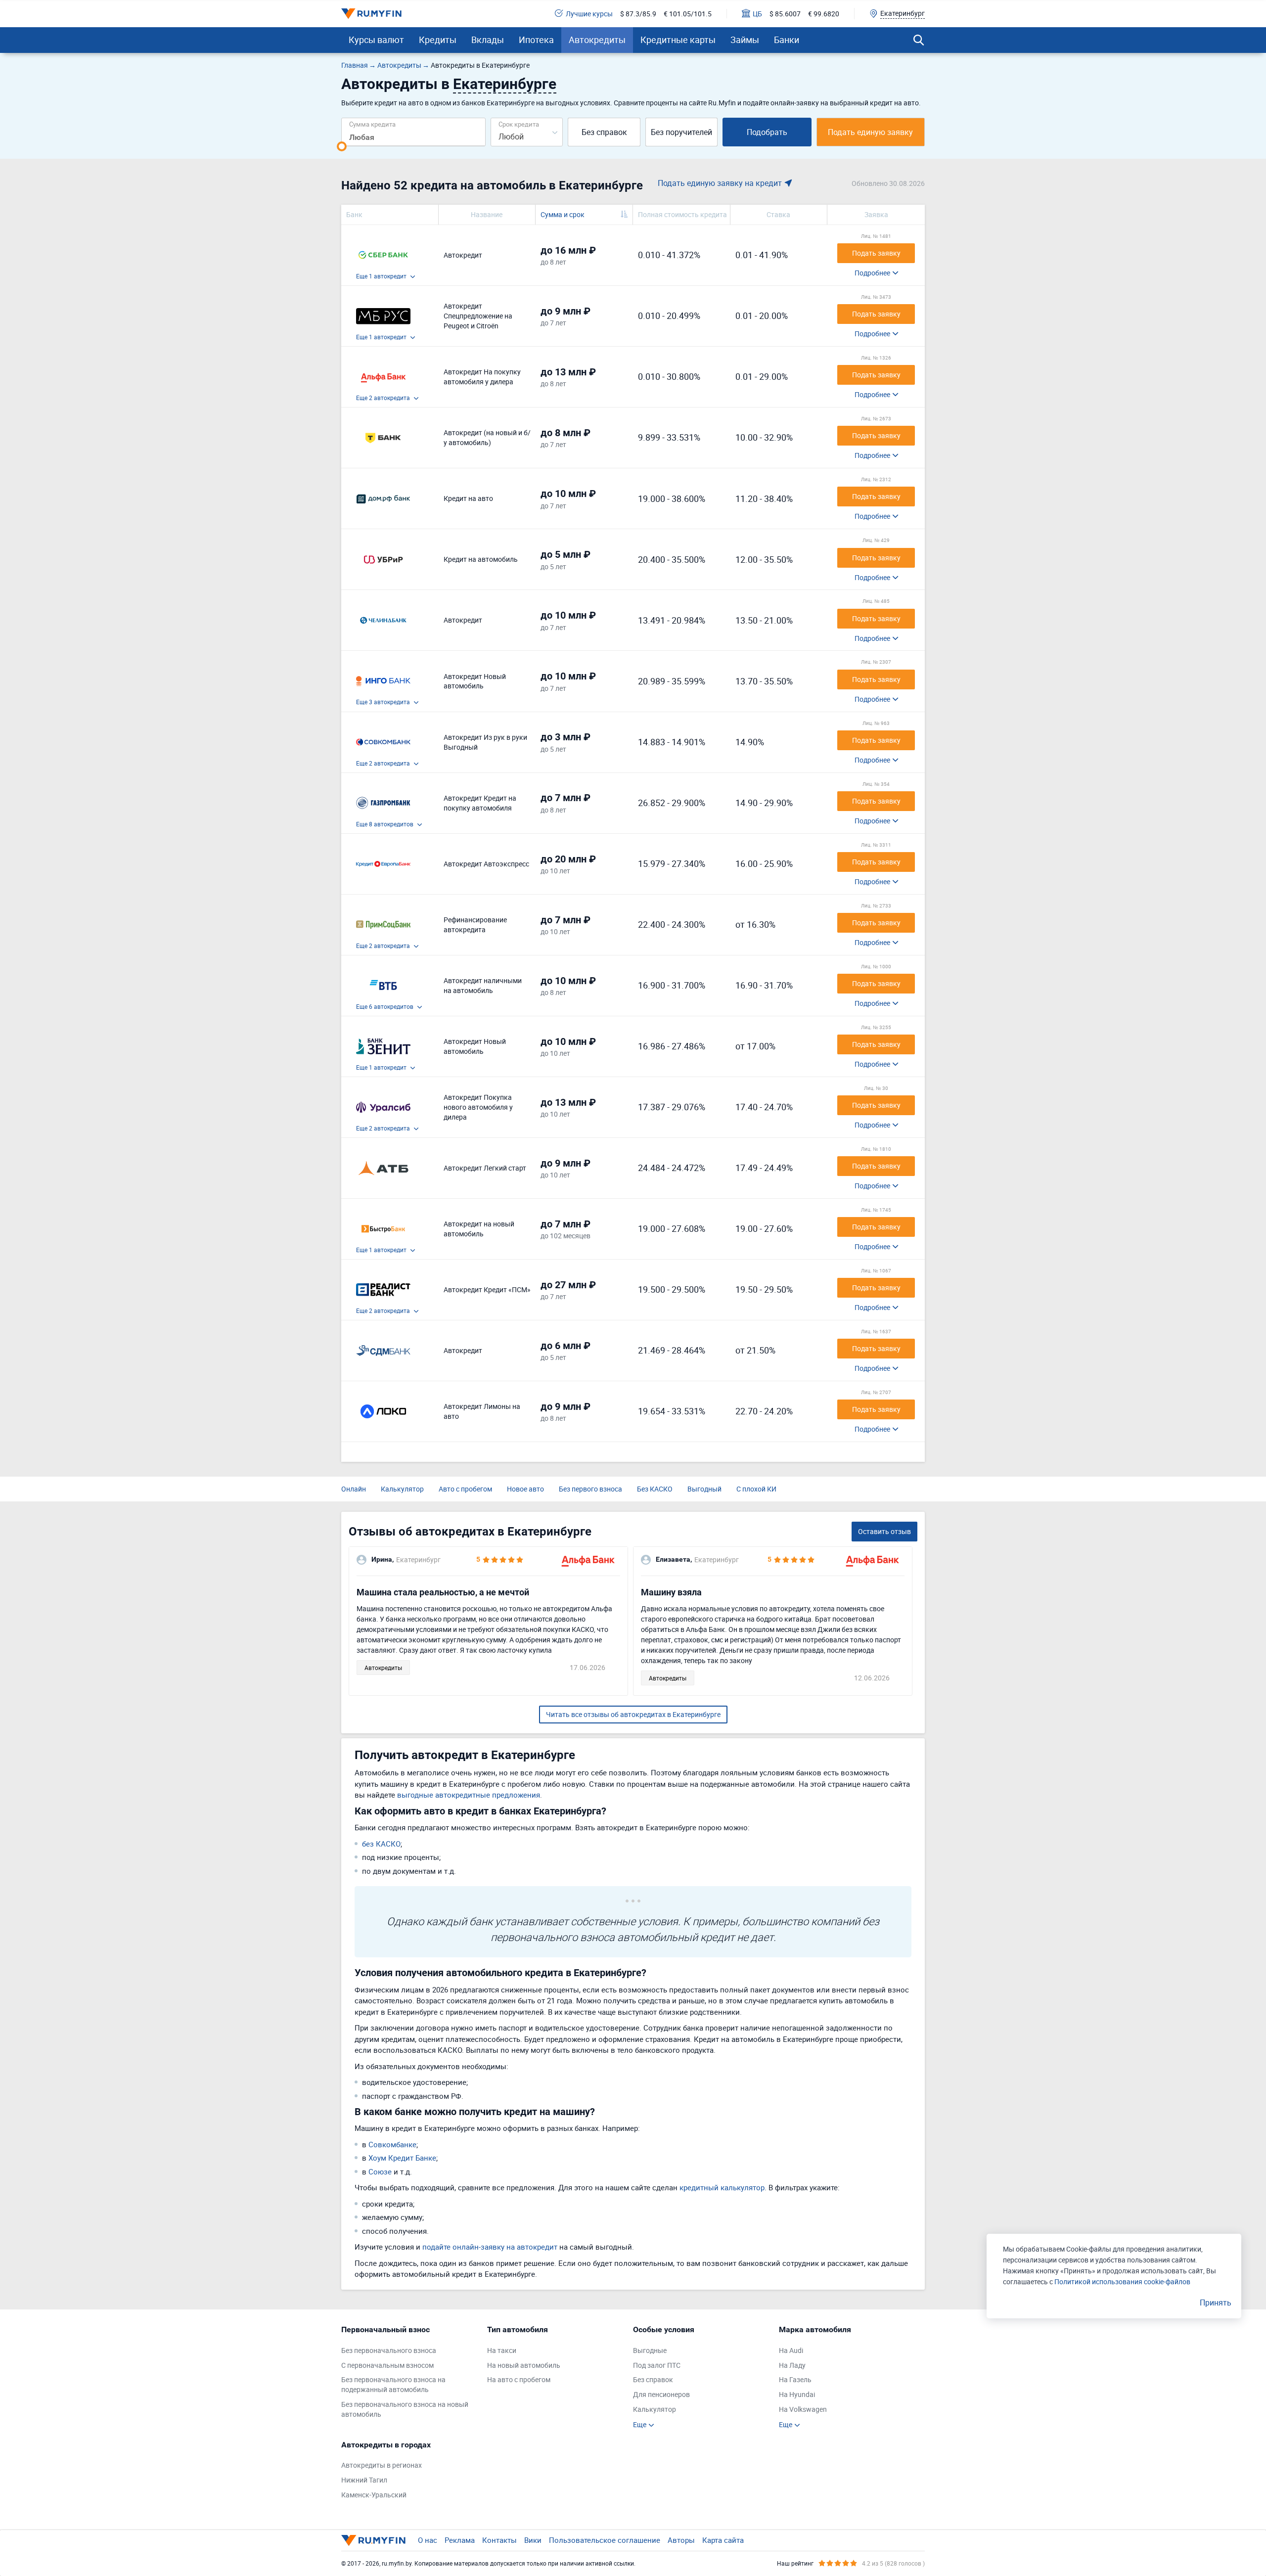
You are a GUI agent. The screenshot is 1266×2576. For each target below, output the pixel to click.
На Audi (791, 2350)
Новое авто (525, 1489)
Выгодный (704, 1489)
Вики (533, 2540)
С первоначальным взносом (387, 2365)
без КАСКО (381, 1844)
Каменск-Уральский (374, 2495)
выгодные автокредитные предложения (469, 1795)
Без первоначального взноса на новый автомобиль (405, 2409)
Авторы (681, 2540)
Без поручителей (681, 132)
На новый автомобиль (524, 2365)
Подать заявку (876, 253)
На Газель (795, 2379)
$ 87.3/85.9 (638, 14)
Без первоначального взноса (389, 2350)
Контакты (499, 2540)
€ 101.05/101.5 (688, 14)
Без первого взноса (590, 1489)
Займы (745, 40)
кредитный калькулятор (722, 2187)
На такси (502, 2350)
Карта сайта (723, 2540)
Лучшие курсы (589, 14)
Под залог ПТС (657, 2365)
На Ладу (792, 2365)
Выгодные (650, 2350)
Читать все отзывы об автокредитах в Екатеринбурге (633, 1714)
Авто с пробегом (465, 1489)
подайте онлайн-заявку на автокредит (490, 2247)
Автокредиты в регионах (382, 2465)
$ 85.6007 (785, 14)
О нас (428, 2540)
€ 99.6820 (824, 14)
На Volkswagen (803, 2409)
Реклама (460, 2540)
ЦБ (757, 14)
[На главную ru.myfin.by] (373, 2540)
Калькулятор (402, 1489)
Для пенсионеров (661, 2394)
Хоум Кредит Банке (402, 2158)
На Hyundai (797, 2394)
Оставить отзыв (884, 1531)
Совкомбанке (392, 2144)
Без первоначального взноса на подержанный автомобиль (393, 2384)
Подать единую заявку (870, 132)
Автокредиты (597, 40)
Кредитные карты (678, 40)
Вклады (488, 40)
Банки (787, 40)
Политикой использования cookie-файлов (1122, 2282)
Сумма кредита (372, 124)
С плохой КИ (756, 1489)
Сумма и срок (563, 214)
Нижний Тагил (364, 2480)
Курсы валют (376, 40)
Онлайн (354, 1489)
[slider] (342, 146)
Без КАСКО (655, 1489)
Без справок (604, 132)
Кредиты (438, 40)
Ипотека (536, 40)
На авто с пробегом (519, 2379)
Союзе (380, 2171)
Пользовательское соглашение (605, 2540)
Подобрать (767, 132)
